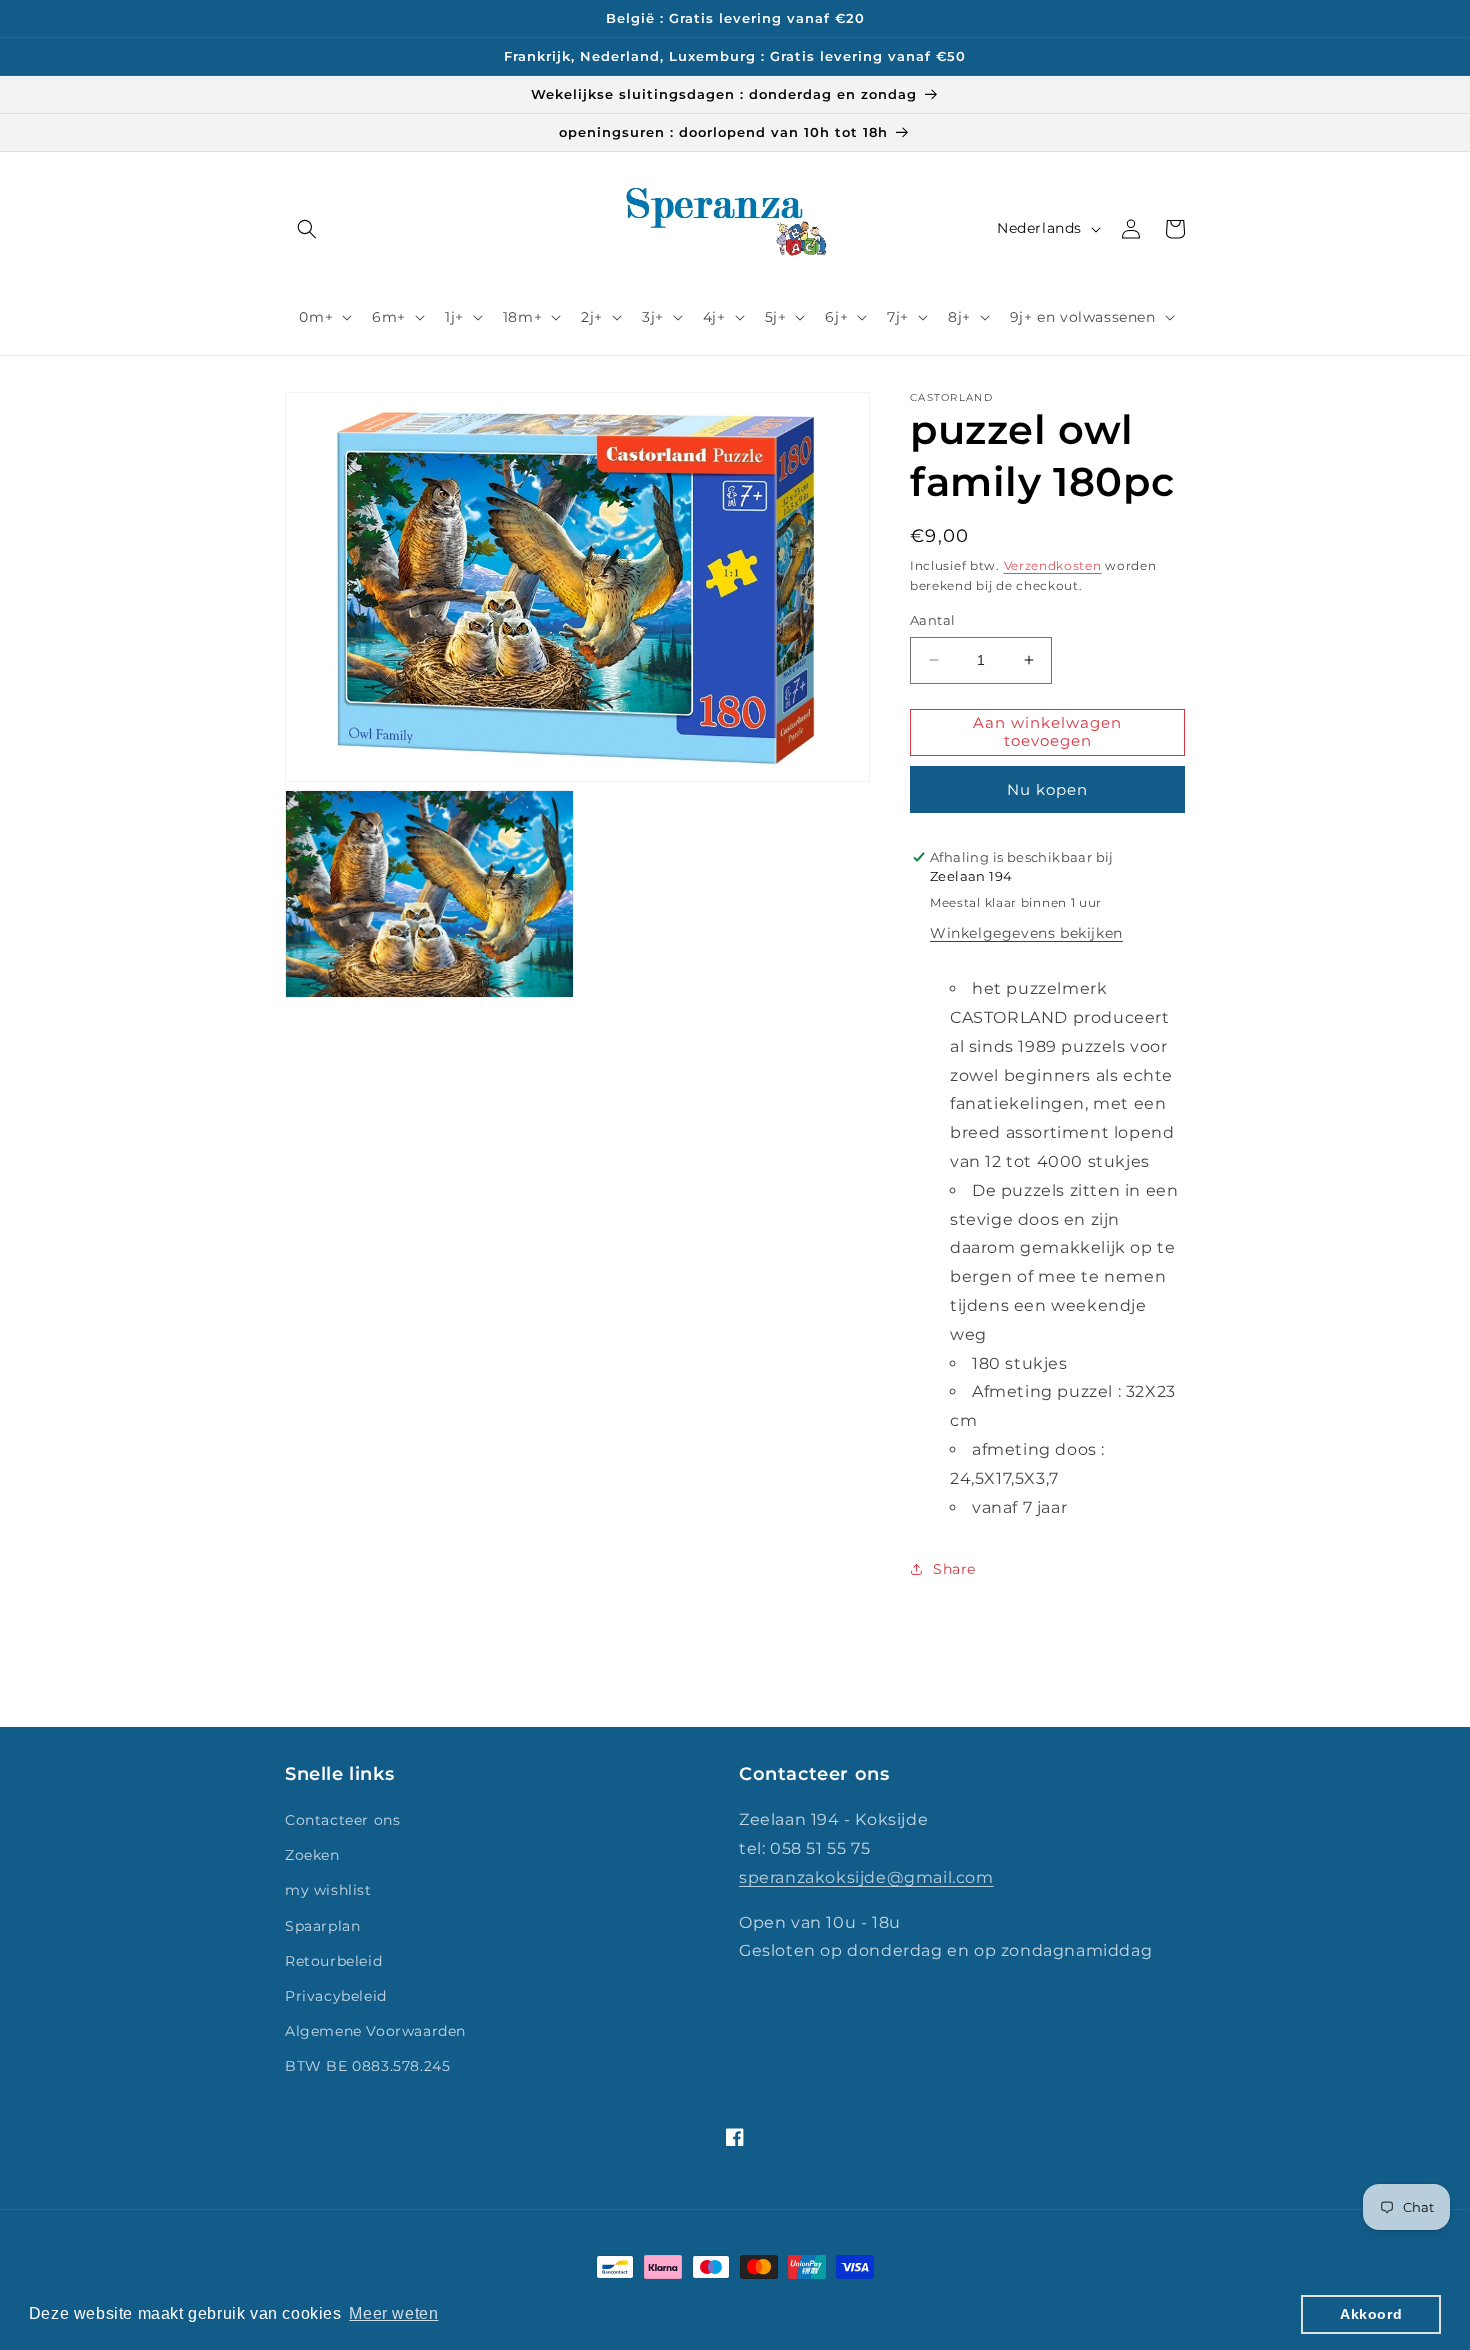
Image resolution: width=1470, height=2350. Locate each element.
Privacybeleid (336, 1996)
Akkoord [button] (1371, 2314)
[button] (307, 229)
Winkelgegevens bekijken (1026, 933)
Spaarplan (322, 1926)
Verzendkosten (1053, 565)
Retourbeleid (333, 1961)
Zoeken (312, 1855)
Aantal (932, 620)
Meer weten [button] (393, 2313)
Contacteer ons (342, 1820)
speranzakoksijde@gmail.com (866, 1877)
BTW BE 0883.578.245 (367, 2066)
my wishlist (328, 1890)
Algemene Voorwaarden (375, 2031)
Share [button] (954, 1569)
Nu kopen (1047, 789)
